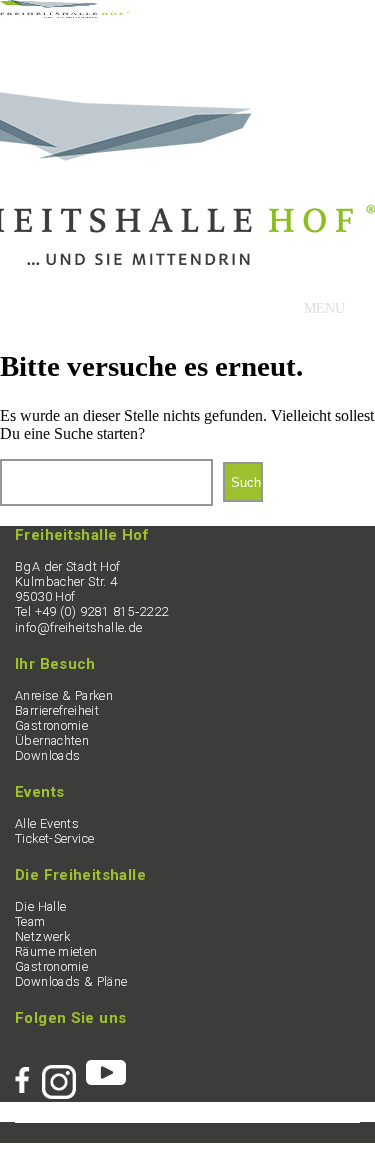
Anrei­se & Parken (64, 695)
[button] (324, 309)
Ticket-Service (54, 838)
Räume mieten (56, 951)
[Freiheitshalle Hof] (64, 12)
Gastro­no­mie (51, 725)
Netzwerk (42, 936)
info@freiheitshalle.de (78, 627)
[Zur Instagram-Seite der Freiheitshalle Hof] (64, 1072)
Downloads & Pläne (71, 981)
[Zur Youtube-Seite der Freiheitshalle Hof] (106, 1072)
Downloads (47, 755)
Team (30, 921)
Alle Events (47, 823)
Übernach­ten (52, 740)
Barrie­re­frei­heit (57, 710)
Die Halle (40, 906)
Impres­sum (82, 1150)
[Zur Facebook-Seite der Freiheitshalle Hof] (28, 1072)
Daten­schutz (164, 1150)
